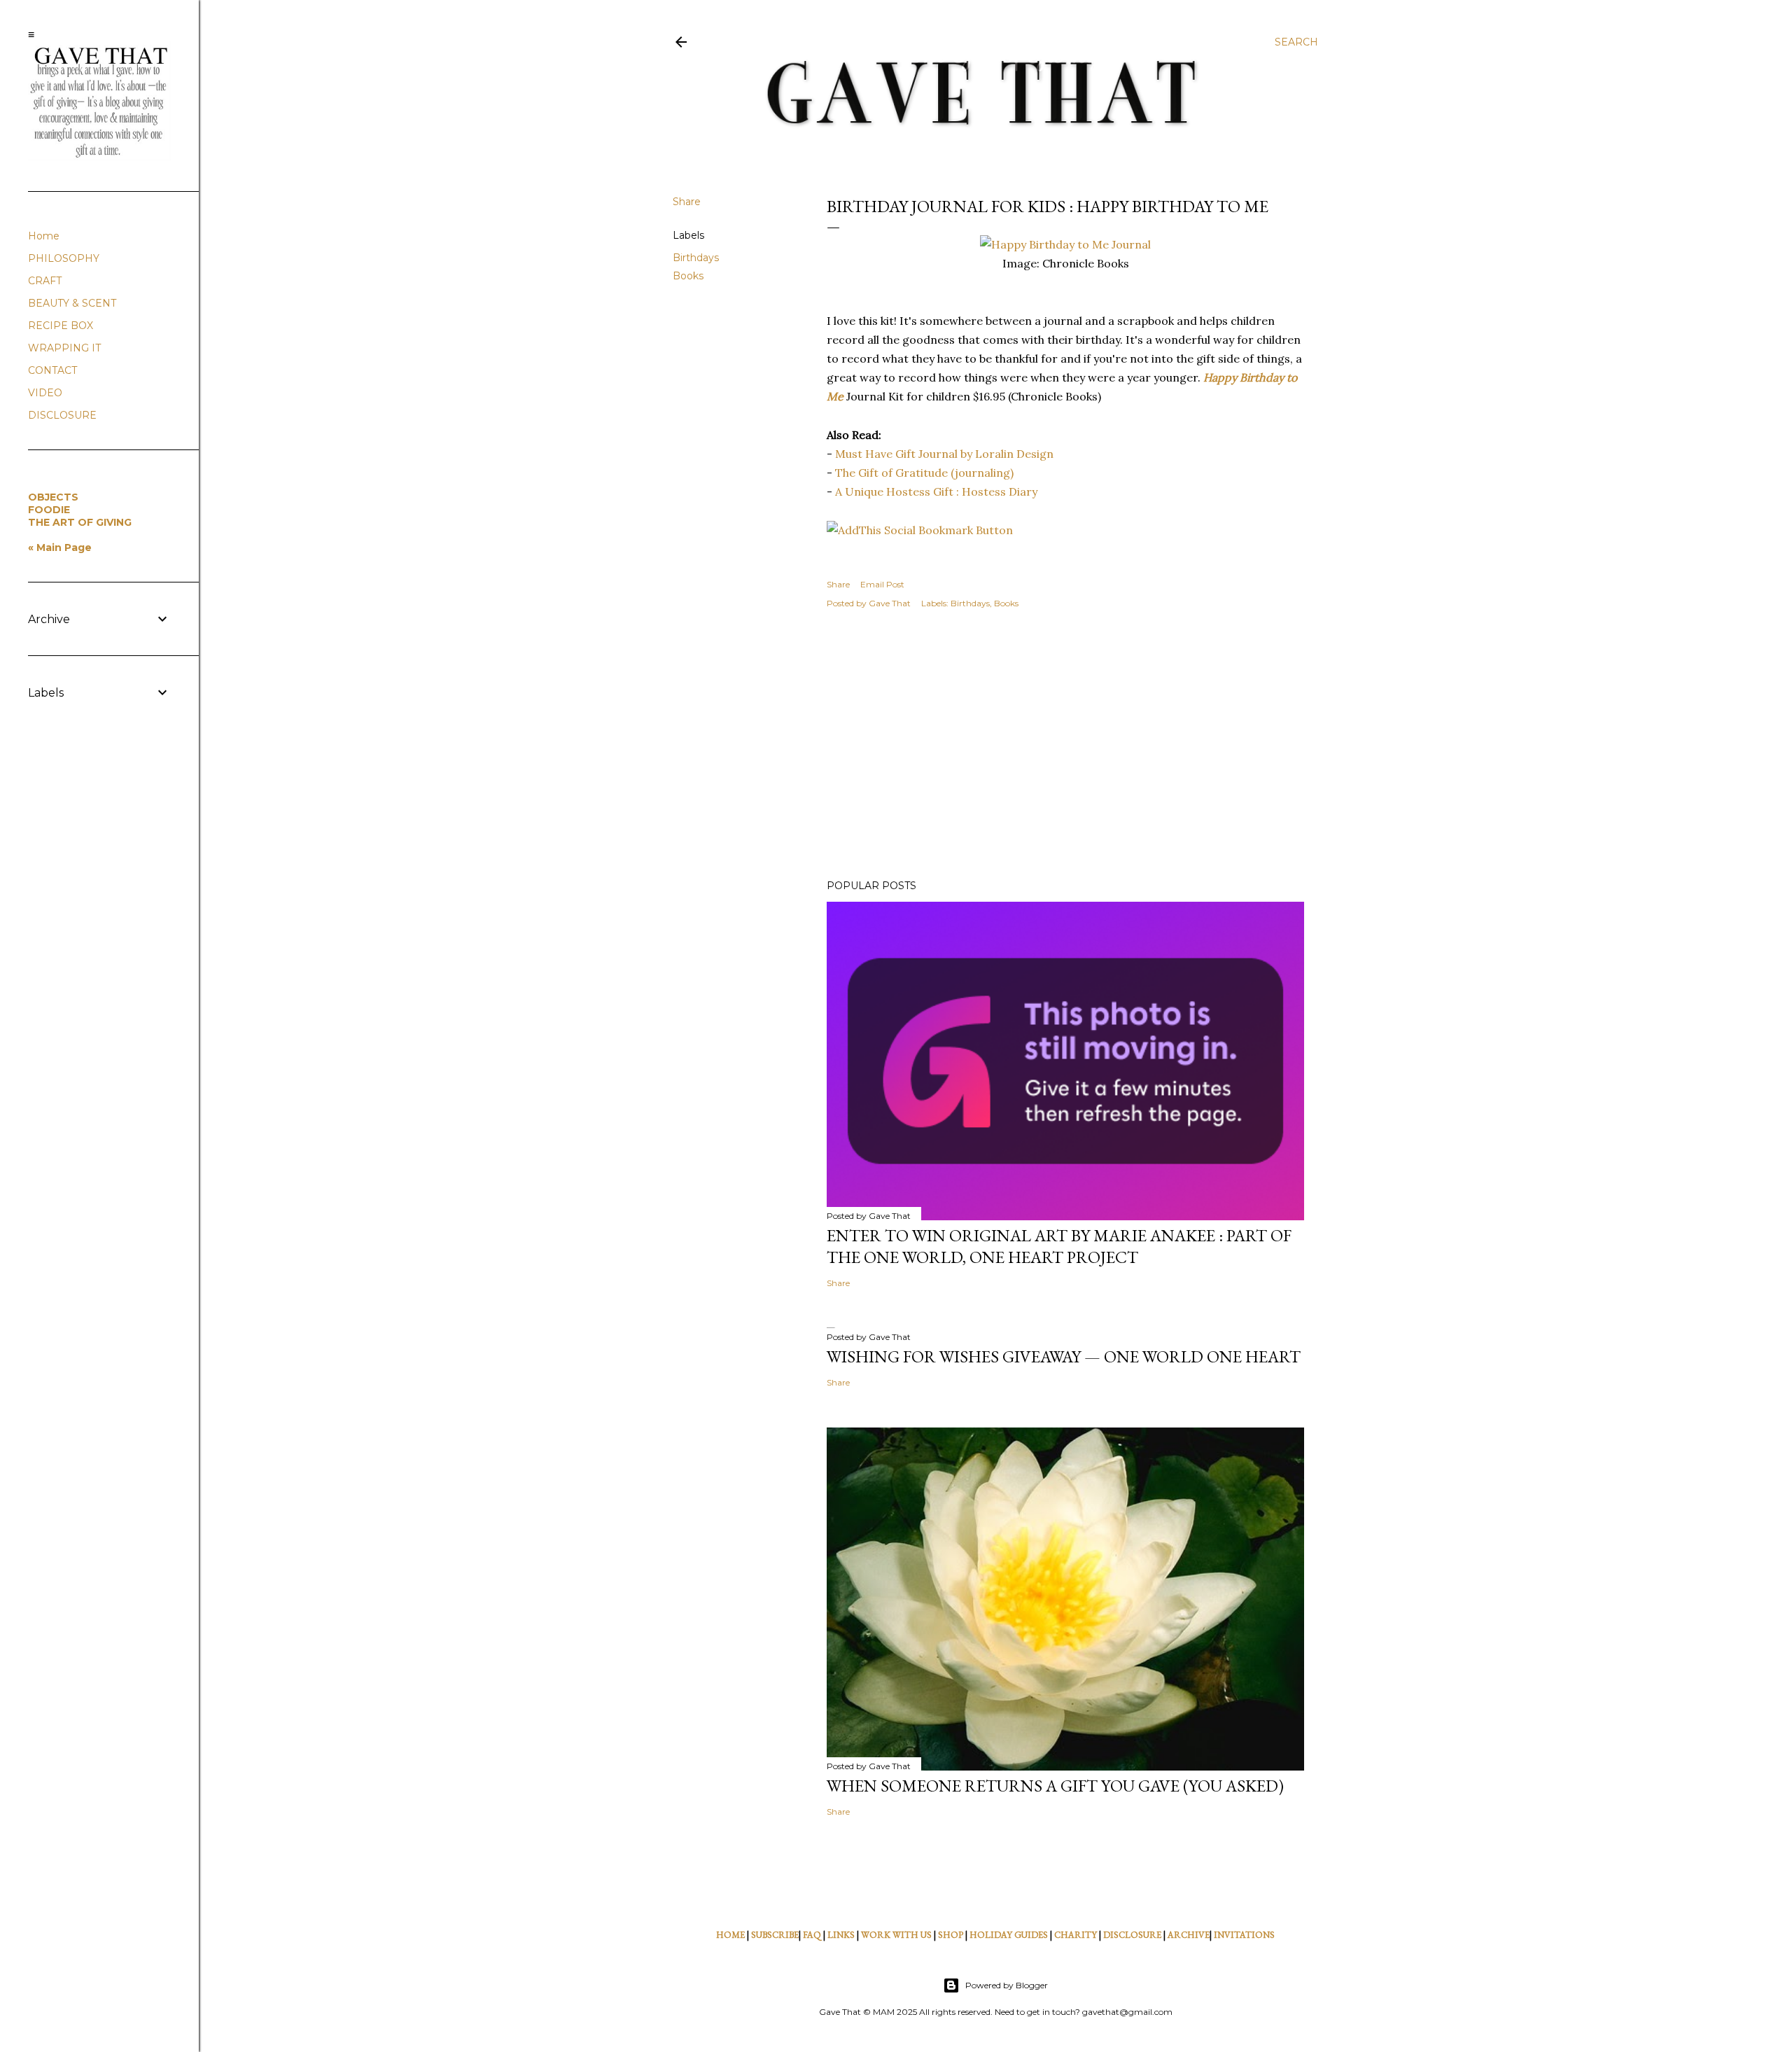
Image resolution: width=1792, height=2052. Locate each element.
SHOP (951, 1935)
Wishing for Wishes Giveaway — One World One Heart (1064, 1356)
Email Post (882, 584)
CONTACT (52, 370)
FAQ (812, 1935)
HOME (730, 1935)
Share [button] (687, 202)
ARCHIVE (1189, 1935)
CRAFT (45, 281)
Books (688, 276)
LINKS (841, 1935)
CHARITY (1076, 1935)
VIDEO (45, 393)
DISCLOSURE (1132, 1935)
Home (44, 236)
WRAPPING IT (64, 348)
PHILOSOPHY (64, 258)
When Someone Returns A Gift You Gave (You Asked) (1055, 1786)
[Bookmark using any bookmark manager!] (920, 530)
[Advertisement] (1065, 746)
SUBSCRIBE (775, 1935)
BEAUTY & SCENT (72, 303)
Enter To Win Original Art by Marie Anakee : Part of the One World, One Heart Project (1059, 1246)
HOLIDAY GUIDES (1009, 1935)
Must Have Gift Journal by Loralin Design (944, 454)
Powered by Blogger (1007, 1985)
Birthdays (696, 258)
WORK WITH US (896, 1935)
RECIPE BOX (61, 326)
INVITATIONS (1244, 1935)
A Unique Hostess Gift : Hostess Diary (936, 491)
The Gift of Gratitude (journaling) (924, 473)
